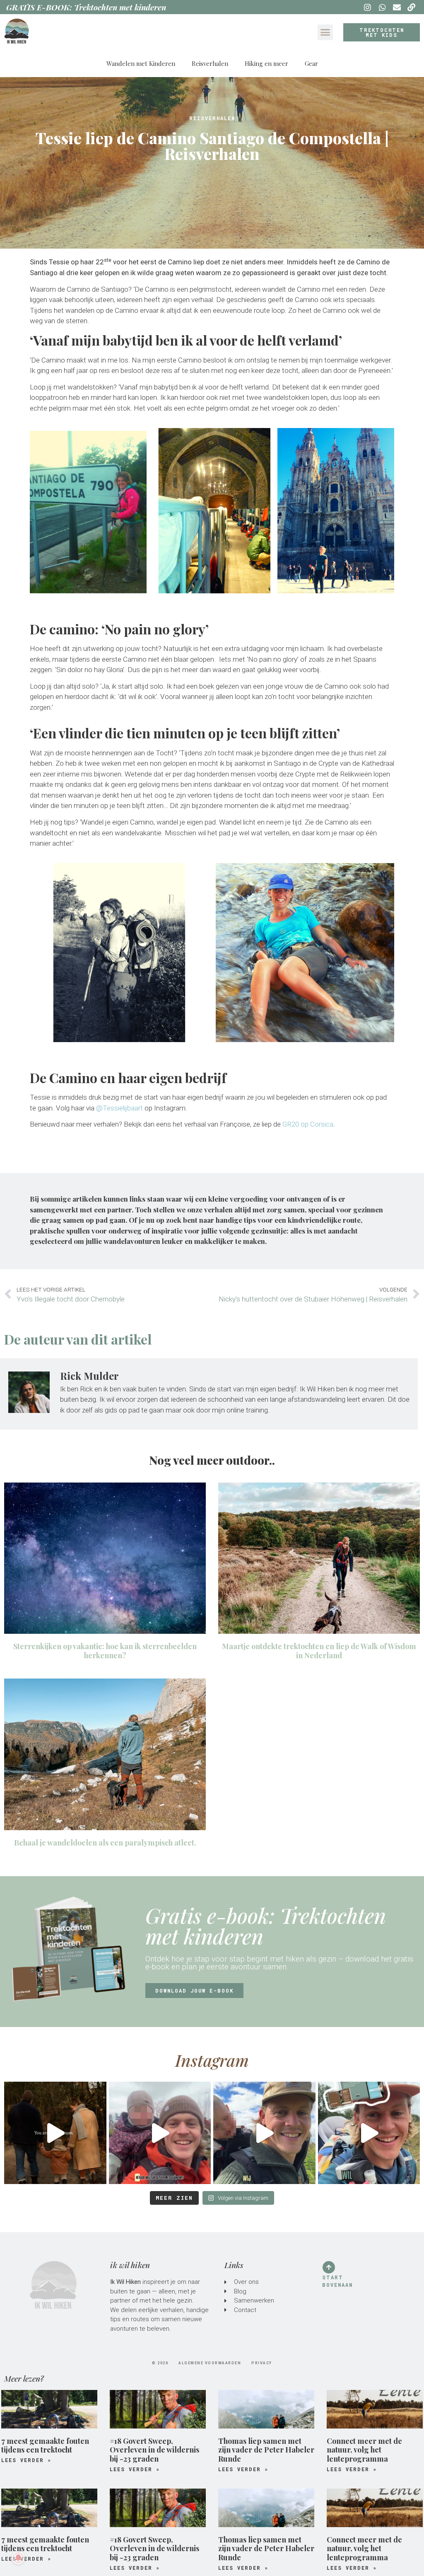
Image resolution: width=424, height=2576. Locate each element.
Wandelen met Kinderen (141, 63)
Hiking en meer (266, 63)
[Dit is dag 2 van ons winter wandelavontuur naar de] (160, 2133)
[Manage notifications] (18, 2558)
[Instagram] (367, 7)
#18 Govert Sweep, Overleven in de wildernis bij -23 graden (154, 2450)
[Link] (412, 7)
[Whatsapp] (382, 7)
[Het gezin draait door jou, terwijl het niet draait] (55, 2133)
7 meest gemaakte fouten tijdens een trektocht (45, 2445)
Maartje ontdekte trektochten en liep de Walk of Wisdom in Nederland (319, 1651)
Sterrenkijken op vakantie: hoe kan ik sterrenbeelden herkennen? (105, 1651)
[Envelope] (397, 7)
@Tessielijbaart (119, 1108)
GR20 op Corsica (308, 1124)
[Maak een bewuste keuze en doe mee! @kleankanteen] (264, 2133)
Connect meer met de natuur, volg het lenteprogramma (364, 2450)
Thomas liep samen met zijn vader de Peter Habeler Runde (266, 2450)
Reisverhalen (210, 63)
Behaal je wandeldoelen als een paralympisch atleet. (105, 1843)
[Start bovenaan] (329, 2267)
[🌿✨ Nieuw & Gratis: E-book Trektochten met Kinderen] (369, 2133)
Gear (311, 63)
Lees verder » (26, 2460)
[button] (325, 32)
